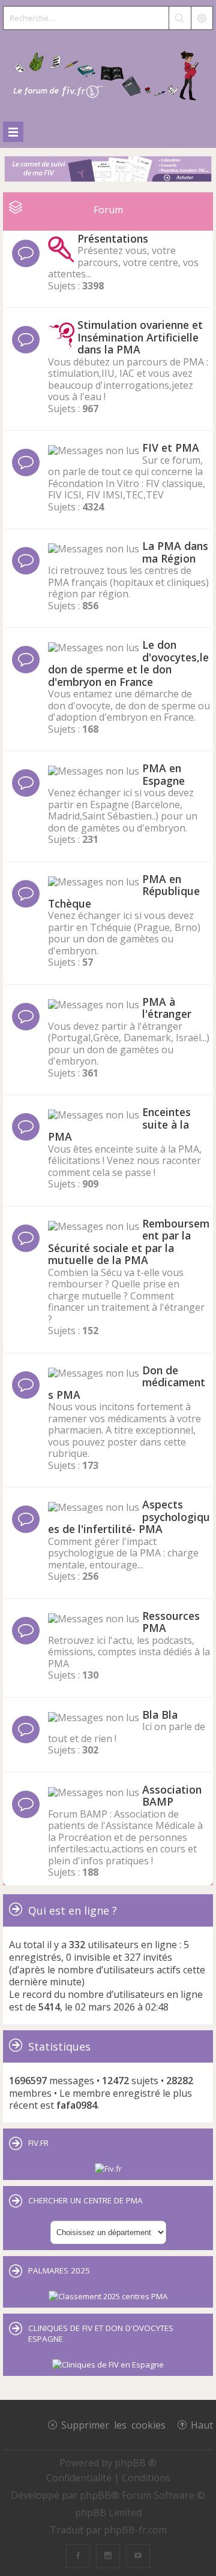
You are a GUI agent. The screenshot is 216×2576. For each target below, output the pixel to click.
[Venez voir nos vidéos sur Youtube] (138, 2556)
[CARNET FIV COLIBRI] (108, 170)
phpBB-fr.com (135, 2530)
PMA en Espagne (163, 774)
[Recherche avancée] (202, 18)
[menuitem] (80, 2478)
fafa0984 (77, 2105)
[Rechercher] (179, 18)
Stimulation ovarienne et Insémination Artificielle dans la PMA (140, 337)
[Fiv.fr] (108, 2169)
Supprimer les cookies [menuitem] (113, 2424)
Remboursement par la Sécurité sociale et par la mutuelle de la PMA (129, 1242)
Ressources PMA (171, 1622)
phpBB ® (136, 2463)
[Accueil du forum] (108, 73)
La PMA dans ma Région (175, 552)
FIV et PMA (171, 448)
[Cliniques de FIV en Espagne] (108, 2365)
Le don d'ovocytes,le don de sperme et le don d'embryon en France (128, 663)
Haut (202, 2424)
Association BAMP (172, 1796)
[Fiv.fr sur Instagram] (108, 2556)
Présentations (113, 238)
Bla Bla (160, 1715)
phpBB (95, 2495)
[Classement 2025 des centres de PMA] (108, 2296)
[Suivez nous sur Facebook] (78, 2556)
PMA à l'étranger (167, 1008)
